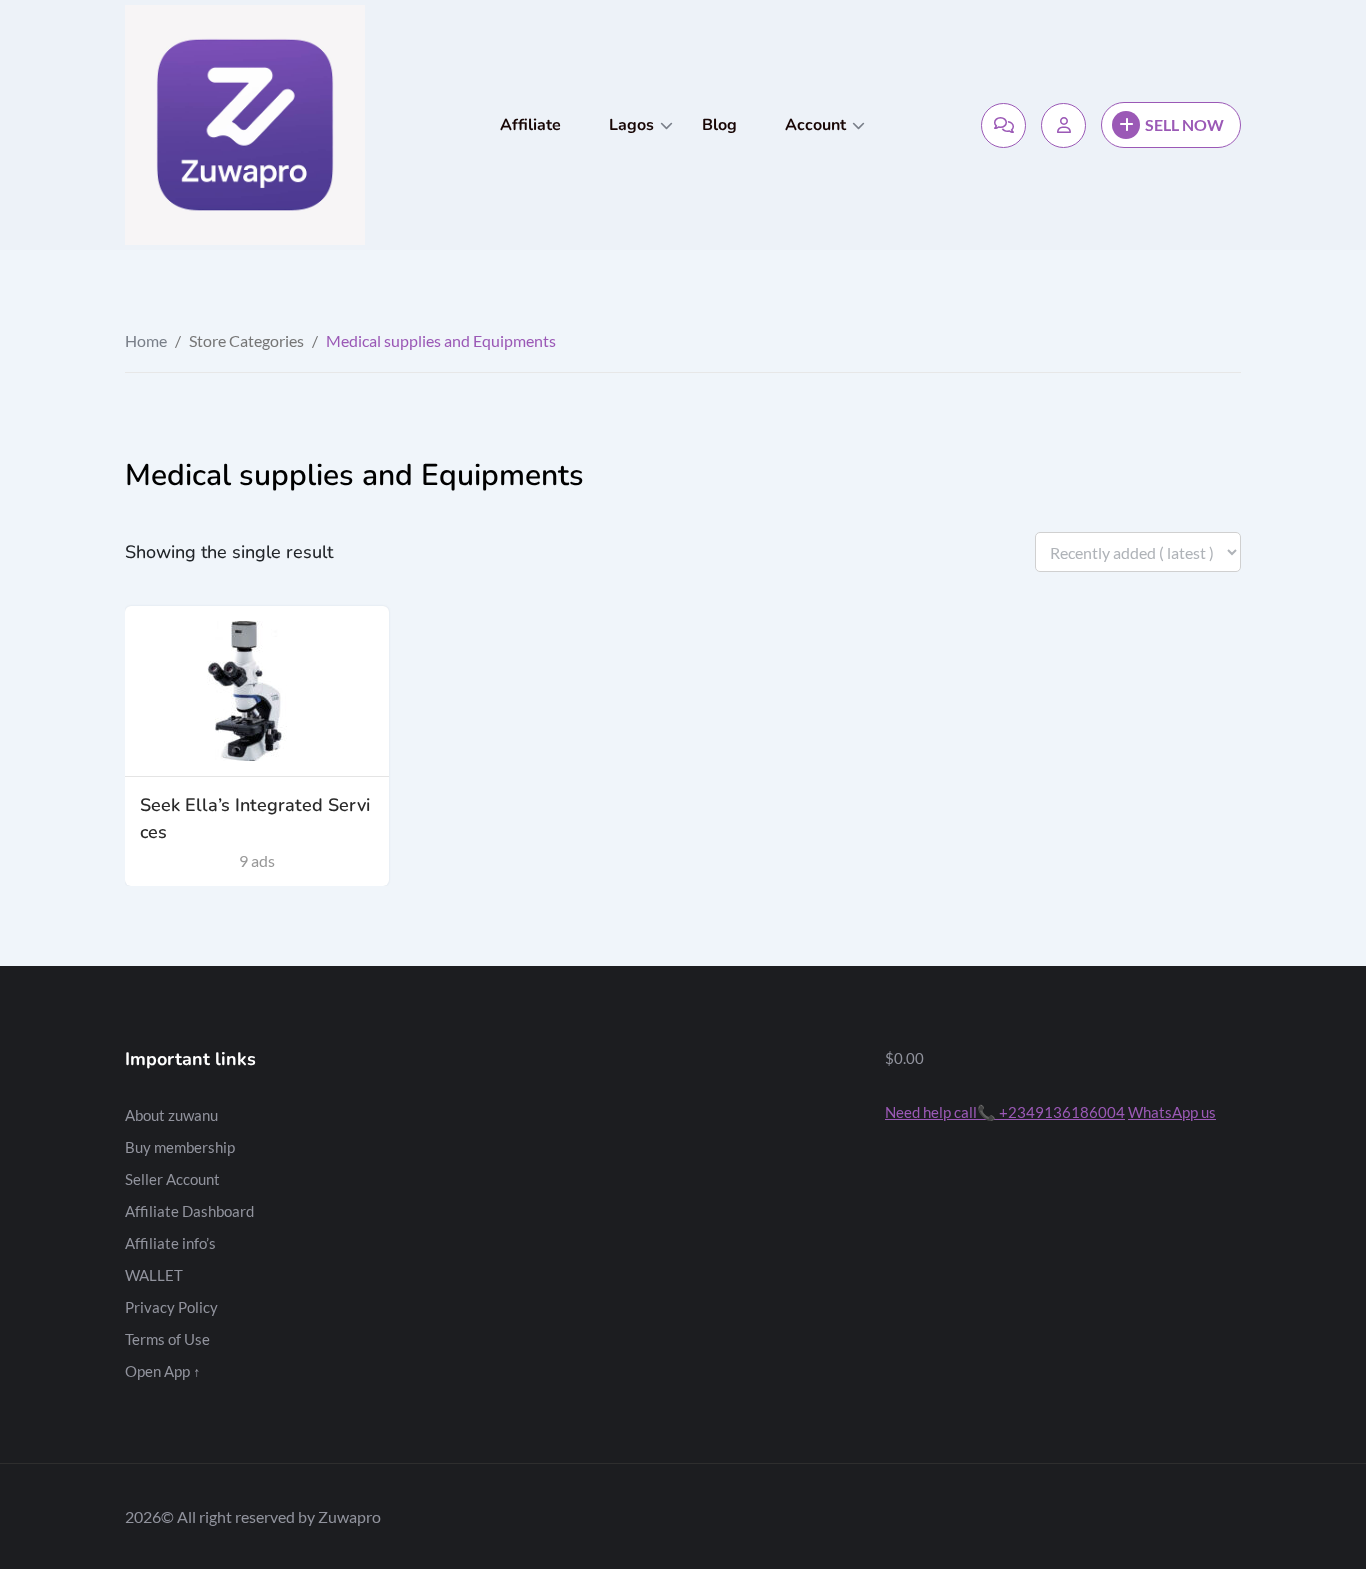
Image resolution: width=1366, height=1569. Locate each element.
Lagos (631, 125)
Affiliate (530, 125)
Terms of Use (167, 1339)
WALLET (154, 1275)
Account (815, 125)
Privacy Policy (171, 1307)
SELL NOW (1184, 124)
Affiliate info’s (170, 1243)
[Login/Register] (1063, 125)
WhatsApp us (1172, 1112)
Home (146, 340)
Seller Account (172, 1179)
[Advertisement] (683, 1186)
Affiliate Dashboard (189, 1211)
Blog (719, 125)
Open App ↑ (163, 1371)
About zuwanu (171, 1115)
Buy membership (180, 1147)
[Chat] (1003, 125)
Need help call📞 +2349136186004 (1005, 1112)
